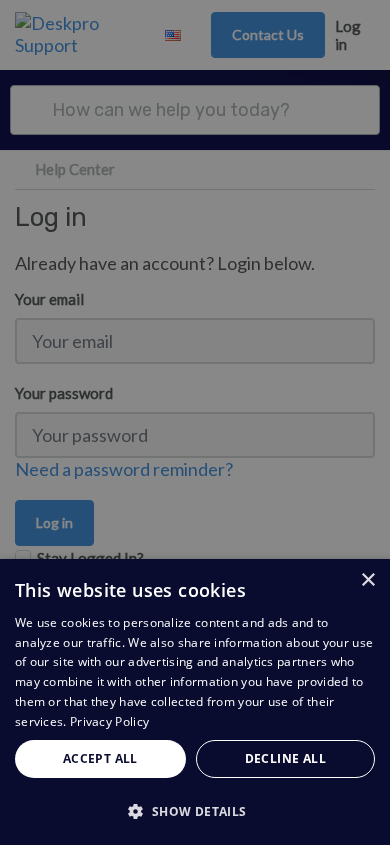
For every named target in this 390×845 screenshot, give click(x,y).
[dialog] (195, 702)
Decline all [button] (285, 758)
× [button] (367, 580)
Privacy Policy (109, 721)
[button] (195, 810)
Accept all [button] (100, 758)
